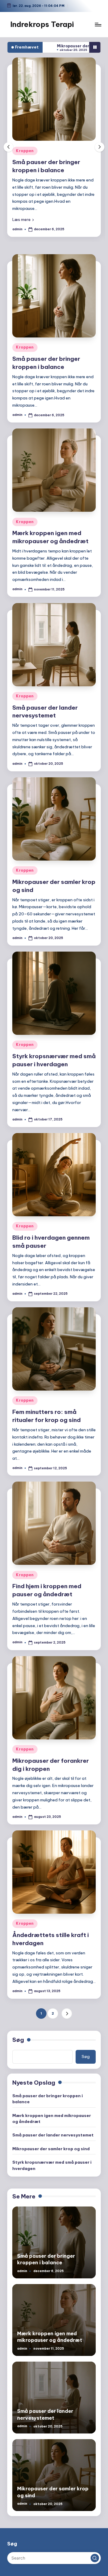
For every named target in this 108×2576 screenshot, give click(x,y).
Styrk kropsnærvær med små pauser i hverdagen (52, 2165)
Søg (18, 2040)
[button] (38, 219)
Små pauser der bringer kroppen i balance (48, 2099)
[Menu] (98, 24)
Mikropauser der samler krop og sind (51, 2149)
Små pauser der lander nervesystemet (45, 712)
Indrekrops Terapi (42, 24)
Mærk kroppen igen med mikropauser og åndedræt (52, 2118)
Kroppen (40, 151)
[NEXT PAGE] (67, 2014)
